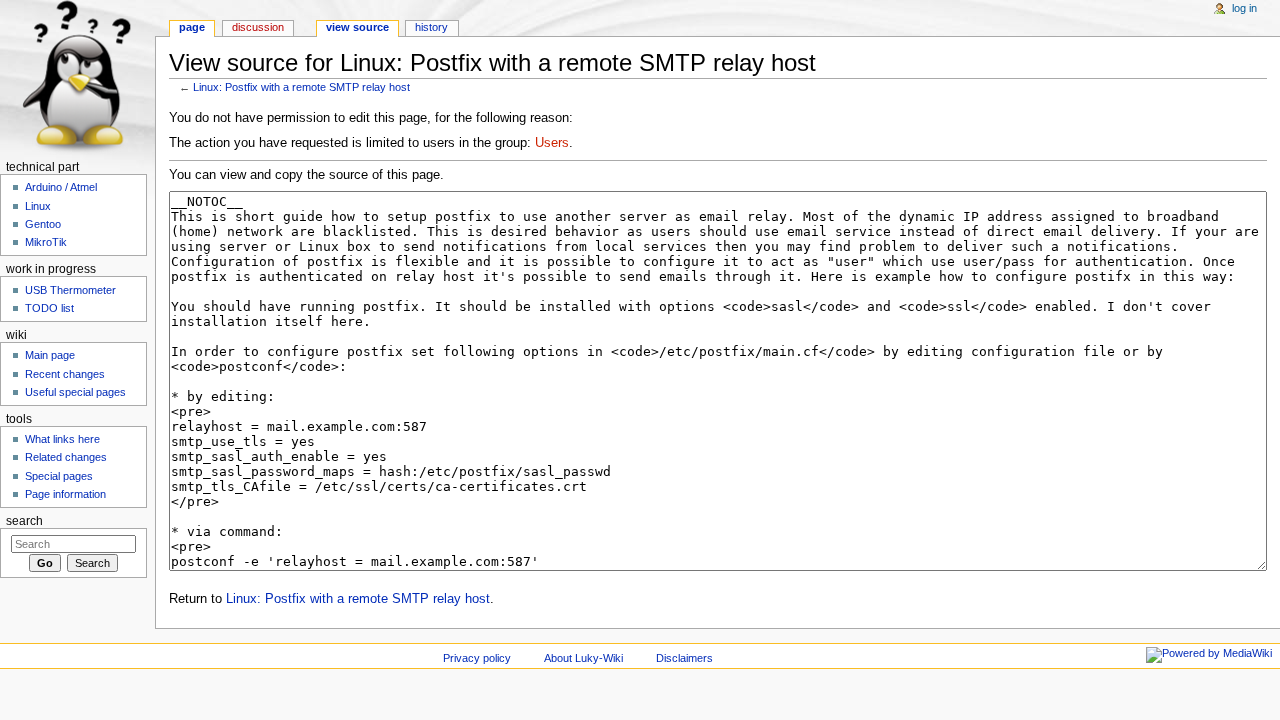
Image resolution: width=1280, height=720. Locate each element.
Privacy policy (477, 658)
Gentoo (43, 224)
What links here (62, 439)
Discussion (258, 27)
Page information (65, 494)
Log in (1244, 8)
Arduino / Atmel (61, 187)
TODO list (49, 308)
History (431, 27)
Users (552, 143)
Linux (38, 206)
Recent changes (65, 374)
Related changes (66, 457)
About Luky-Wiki (583, 658)
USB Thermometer (70, 290)
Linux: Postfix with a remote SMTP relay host (301, 87)
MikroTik (46, 242)
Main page (50, 355)
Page (192, 27)
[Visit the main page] (77, 77)
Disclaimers (684, 658)
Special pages (59, 476)
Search (24, 521)
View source (357, 27)
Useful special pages (75, 392)
